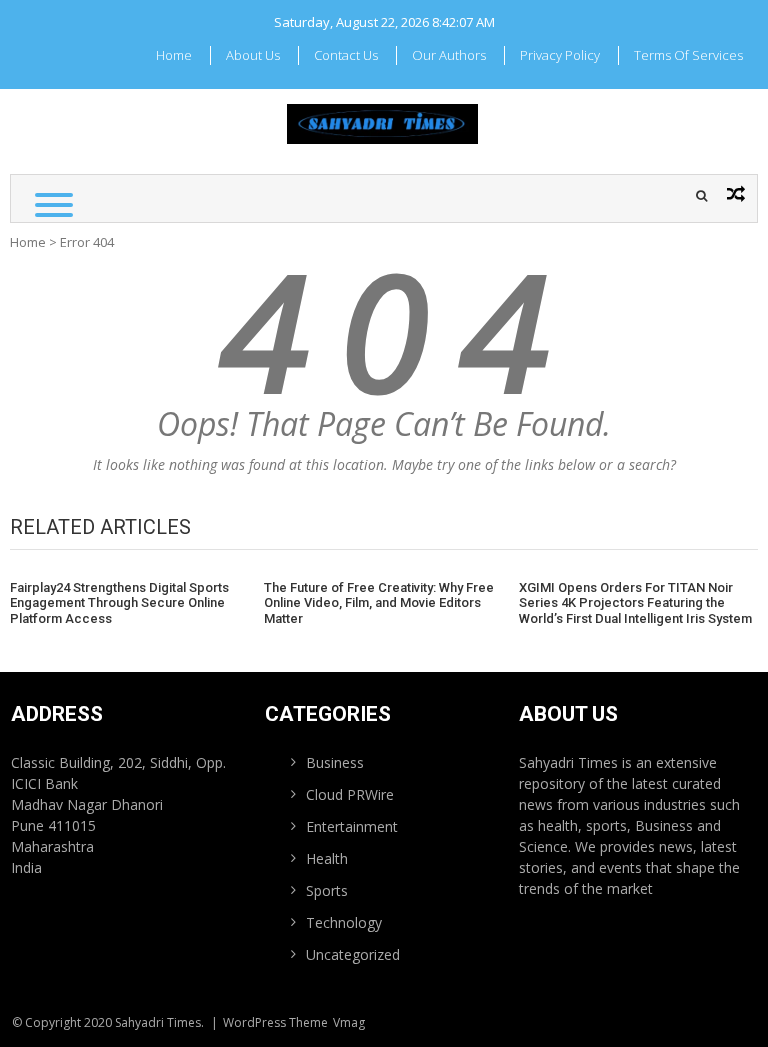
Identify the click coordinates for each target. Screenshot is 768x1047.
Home (174, 55)
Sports (327, 890)
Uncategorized (353, 954)
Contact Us (346, 55)
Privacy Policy (560, 55)
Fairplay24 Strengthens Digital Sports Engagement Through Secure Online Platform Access (119, 603)
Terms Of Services (688, 55)
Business (335, 762)
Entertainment (352, 826)
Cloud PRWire (350, 794)
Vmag (349, 1022)
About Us (253, 55)
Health (327, 858)
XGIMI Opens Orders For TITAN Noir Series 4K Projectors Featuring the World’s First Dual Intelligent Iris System (635, 603)
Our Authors (449, 55)
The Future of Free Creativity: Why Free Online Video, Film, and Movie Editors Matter (379, 603)
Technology (344, 922)
